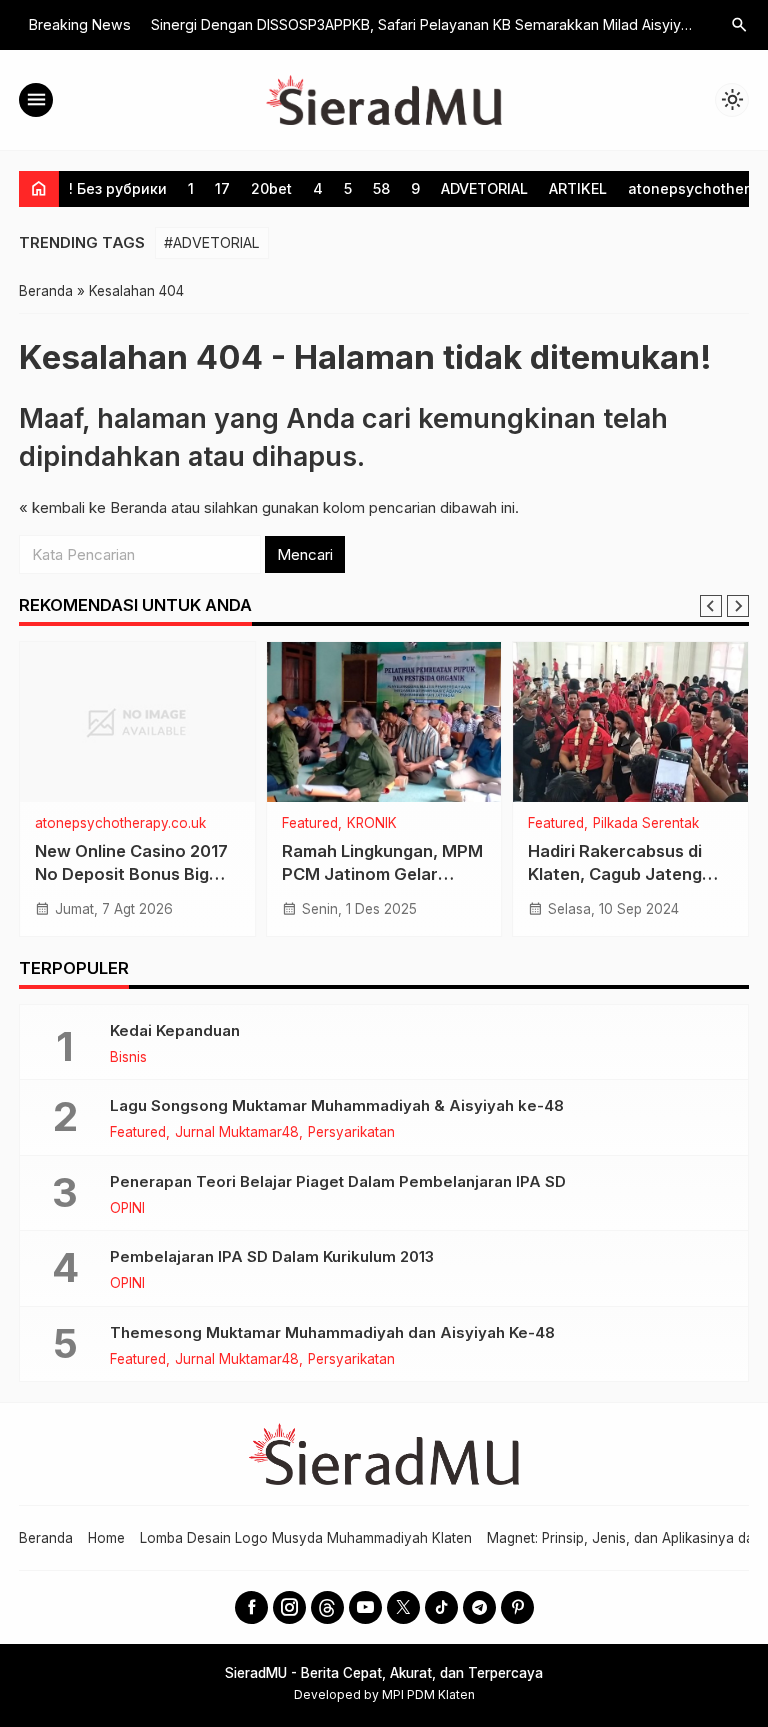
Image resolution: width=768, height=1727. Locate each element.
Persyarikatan (351, 1133)
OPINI (127, 1209)
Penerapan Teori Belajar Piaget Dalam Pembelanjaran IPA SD (338, 1181)
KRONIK (372, 824)
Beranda (46, 1538)
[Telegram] (479, 1607)
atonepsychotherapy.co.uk (120, 824)
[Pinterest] (517, 1607)
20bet (271, 188)
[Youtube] (365, 1607)
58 (381, 188)
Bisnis (128, 1058)
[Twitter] (403, 1607)
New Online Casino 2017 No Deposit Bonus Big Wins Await (131, 874)
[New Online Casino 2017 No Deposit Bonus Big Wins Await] (137, 722)
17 (222, 188)
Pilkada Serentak (646, 824)
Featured (310, 824)
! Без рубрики (118, 188)
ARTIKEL (578, 188)
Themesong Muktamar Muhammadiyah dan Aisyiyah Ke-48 (332, 1332)
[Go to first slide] (738, 606)
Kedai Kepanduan (175, 1030)
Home (106, 1538)
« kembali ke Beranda (93, 507)
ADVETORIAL (484, 188)
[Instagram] (289, 1607)
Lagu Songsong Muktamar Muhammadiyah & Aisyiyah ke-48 (337, 1105)
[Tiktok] (441, 1607)
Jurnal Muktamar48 (237, 1133)
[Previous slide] (711, 606)
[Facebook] (251, 1607)
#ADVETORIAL (212, 242)
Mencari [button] (305, 554)
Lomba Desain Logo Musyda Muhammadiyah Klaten (306, 1538)
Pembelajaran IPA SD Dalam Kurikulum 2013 (272, 1256)
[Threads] (327, 1607)
